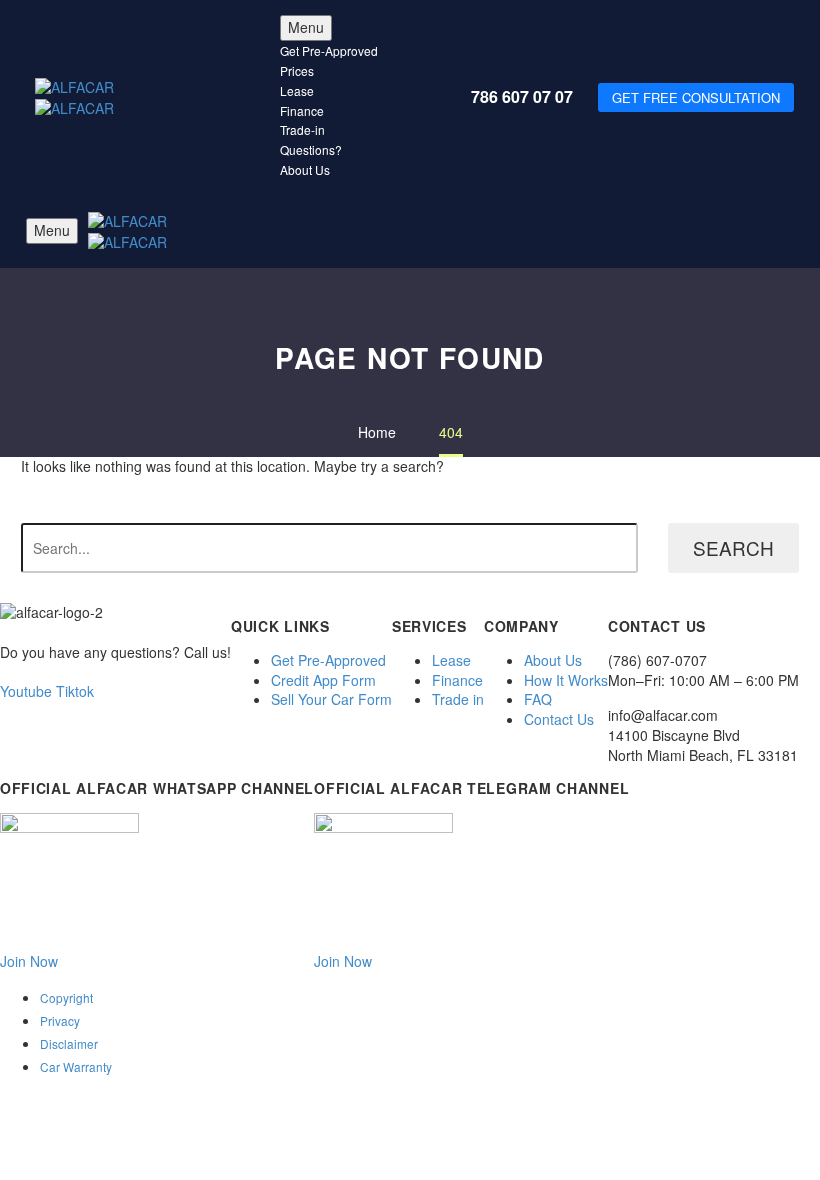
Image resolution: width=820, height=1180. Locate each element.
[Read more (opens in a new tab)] (410, 134)
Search (733, 547)
